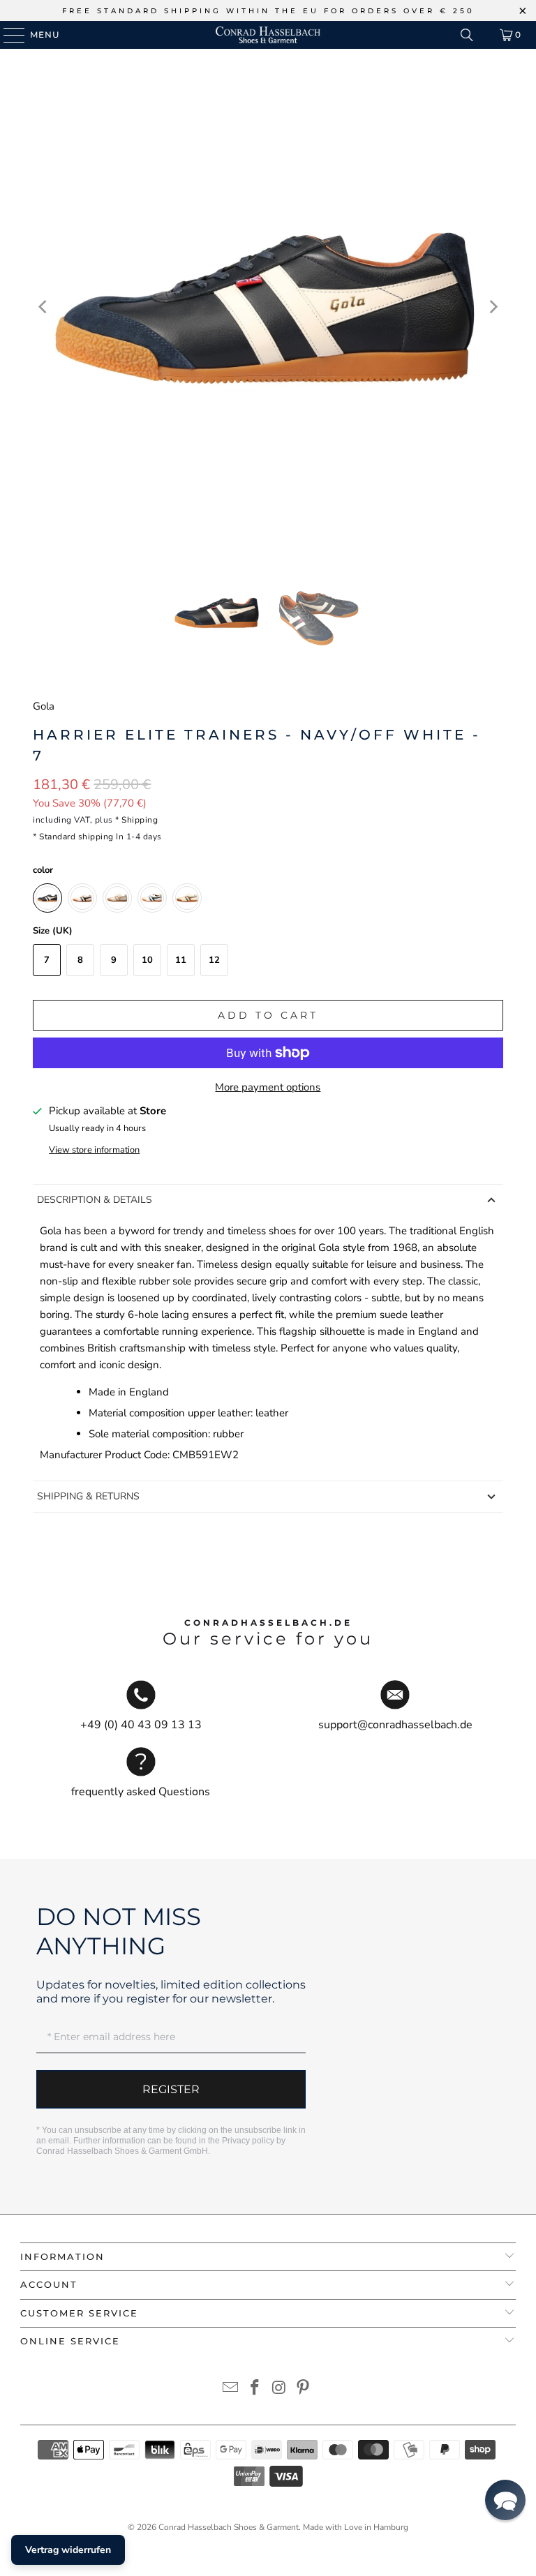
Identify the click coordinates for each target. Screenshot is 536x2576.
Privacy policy (248, 2141)
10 (147, 960)
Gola (44, 706)
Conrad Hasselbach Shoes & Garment (229, 2527)
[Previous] (43, 307)
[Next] (493, 307)
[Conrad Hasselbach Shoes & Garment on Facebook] (255, 2389)
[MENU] (7, 35)
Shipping (140, 820)
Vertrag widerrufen (68, 2550)
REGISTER (171, 2089)
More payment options (268, 1087)
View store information (94, 1150)
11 (181, 960)
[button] (505, 2500)
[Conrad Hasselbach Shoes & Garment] (268, 35)
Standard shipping (76, 837)
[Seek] (467, 35)
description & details (95, 1200)
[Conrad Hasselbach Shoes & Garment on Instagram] (280, 2389)
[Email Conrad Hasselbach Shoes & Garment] (231, 2389)
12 (214, 960)
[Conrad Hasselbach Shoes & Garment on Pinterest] (304, 2389)
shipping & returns (88, 1496)
